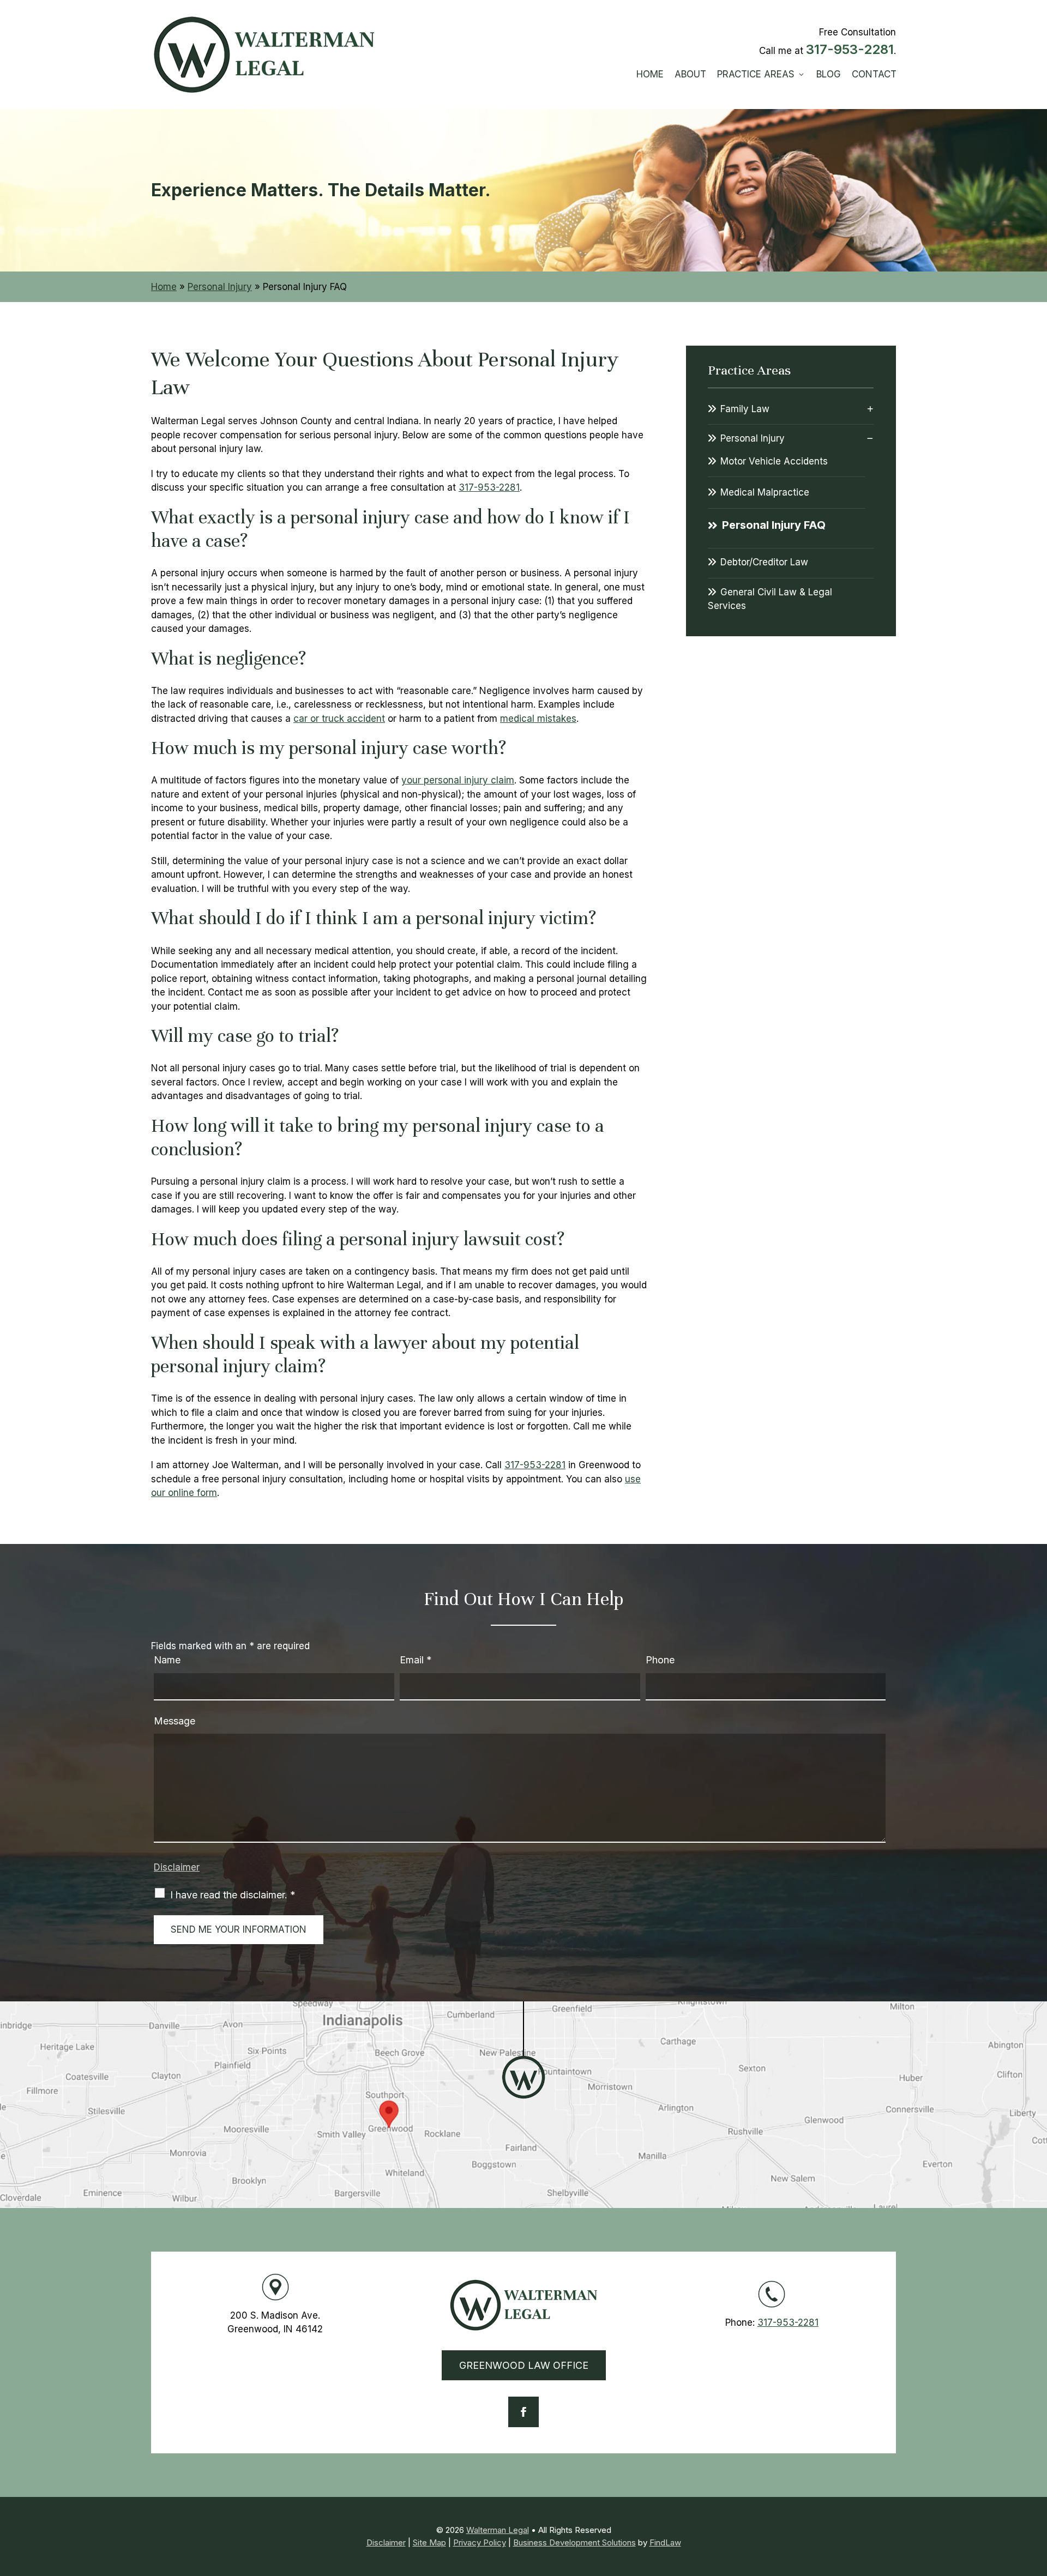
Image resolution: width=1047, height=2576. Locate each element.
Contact (874, 74)
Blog (829, 74)
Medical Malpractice (765, 492)
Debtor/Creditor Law (764, 562)
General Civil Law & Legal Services (770, 599)
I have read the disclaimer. (233, 1895)
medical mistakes (538, 719)
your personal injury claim (458, 780)
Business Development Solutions (574, 2542)
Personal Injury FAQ (774, 525)
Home (650, 74)
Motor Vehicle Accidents (774, 461)
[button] (1036, 2497)
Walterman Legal (498, 2530)
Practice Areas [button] (756, 74)
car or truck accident (339, 719)
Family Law (745, 409)
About (690, 74)
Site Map (429, 2542)
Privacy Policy (480, 2542)
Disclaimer (177, 1867)
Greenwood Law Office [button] (524, 2365)
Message (174, 1721)
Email (416, 1660)
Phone (660, 1660)
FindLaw (665, 2542)
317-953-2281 (850, 49)
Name (167, 1660)
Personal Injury (753, 438)
